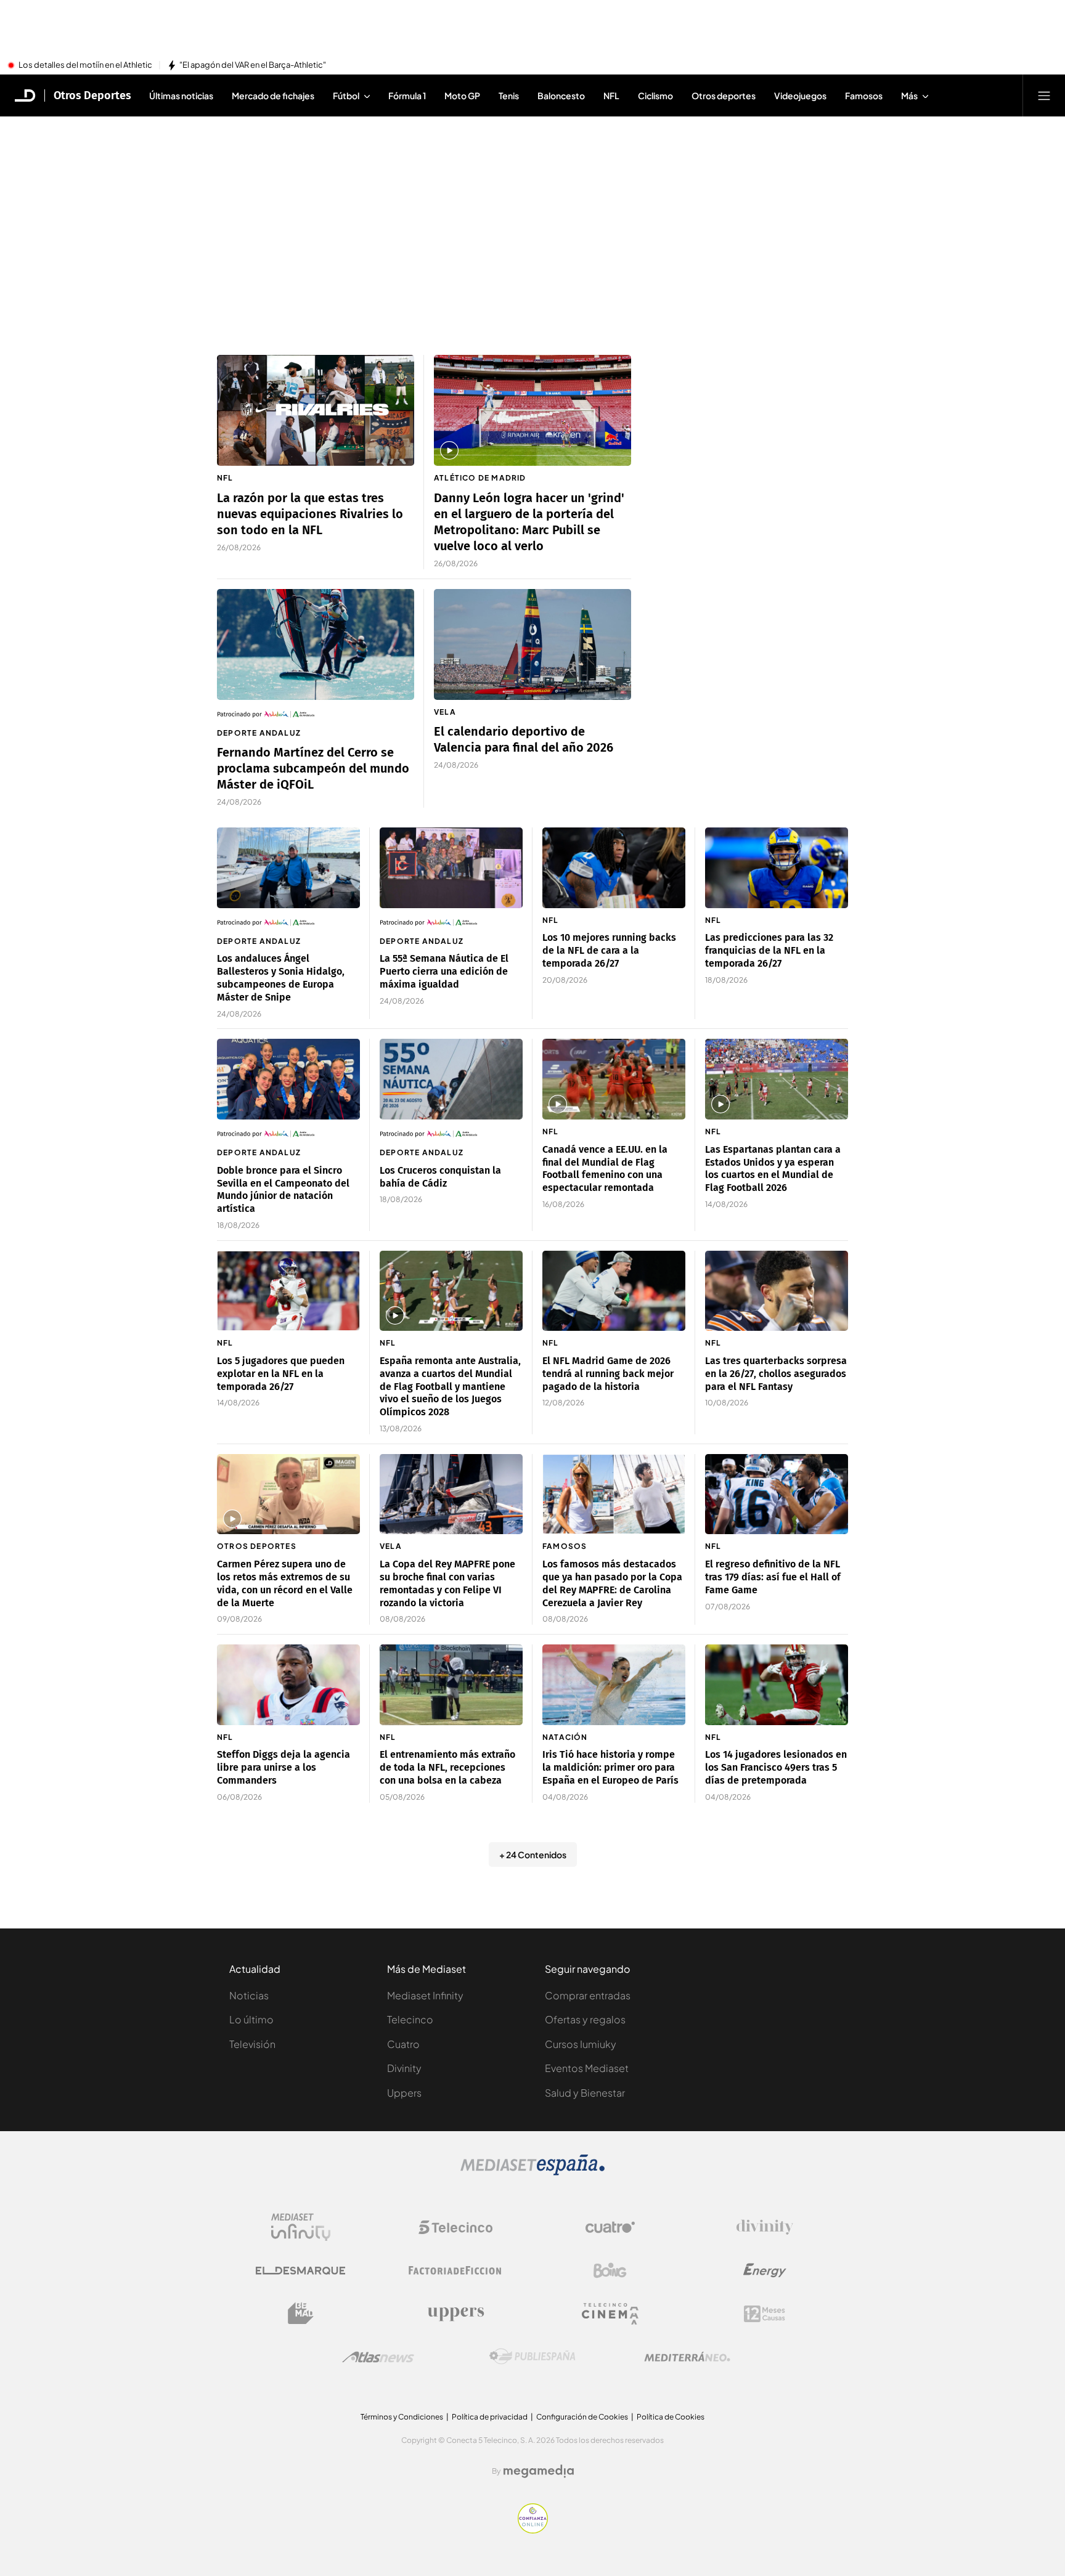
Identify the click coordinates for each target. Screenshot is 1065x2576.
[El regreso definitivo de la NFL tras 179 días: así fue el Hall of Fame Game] (777, 1494)
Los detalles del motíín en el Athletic (85, 65)
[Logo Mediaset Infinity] (301, 2227)
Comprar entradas (588, 1995)
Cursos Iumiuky (581, 2044)
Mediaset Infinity (425, 1995)
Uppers (404, 2093)
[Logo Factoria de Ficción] (455, 2270)
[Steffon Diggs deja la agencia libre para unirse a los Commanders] (288, 1685)
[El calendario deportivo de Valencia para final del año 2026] (532, 644)
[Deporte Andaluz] (316, 714)
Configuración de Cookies (582, 2417)
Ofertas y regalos (585, 2019)
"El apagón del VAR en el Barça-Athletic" (253, 65)
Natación (565, 1737)
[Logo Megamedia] (539, 2471)
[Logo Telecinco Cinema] (610, 2314)
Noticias (249, 1995)
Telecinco (410, 2019)
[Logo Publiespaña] (532, 2357)
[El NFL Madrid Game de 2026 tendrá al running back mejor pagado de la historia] (614, 1291)
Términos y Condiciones (402, 2417)
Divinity (404, 2068)
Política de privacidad (490, 2417)
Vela (445, 712)
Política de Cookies (671, 2417)
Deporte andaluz (259, 733)
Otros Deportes (92, 95)
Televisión (252, 2044)
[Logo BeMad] (301, 2314)
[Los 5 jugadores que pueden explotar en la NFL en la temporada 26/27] (288, 1291)
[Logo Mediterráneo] (687, 2357)
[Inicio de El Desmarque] (25, 95)
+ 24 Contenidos (533, 1855)
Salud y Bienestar (585, 2093)
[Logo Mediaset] (532, 2172)
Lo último (251, 2019)
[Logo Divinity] (765, 2227)
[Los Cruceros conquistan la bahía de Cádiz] (451, 1079)
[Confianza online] (533, 2530)
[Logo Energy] (765, 2270)
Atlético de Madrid (480, 478)
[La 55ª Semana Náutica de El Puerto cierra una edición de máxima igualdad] (451, 868)
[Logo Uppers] (455, 2314)
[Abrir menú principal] (1044, 95)
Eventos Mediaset (587, 2068)
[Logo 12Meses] (765, 2314)
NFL (225, 478)
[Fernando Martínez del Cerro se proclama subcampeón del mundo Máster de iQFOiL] (316, 644)
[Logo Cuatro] (610, 2227)
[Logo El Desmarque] (300, 2271)
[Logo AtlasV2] (378, 2357)
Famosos (565, 1546)
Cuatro (403, 2044)
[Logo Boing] (610, 2270)
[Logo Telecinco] (455, 2227)
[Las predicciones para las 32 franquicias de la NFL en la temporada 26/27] (777, 868)
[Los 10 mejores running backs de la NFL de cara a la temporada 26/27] (614, 868)
